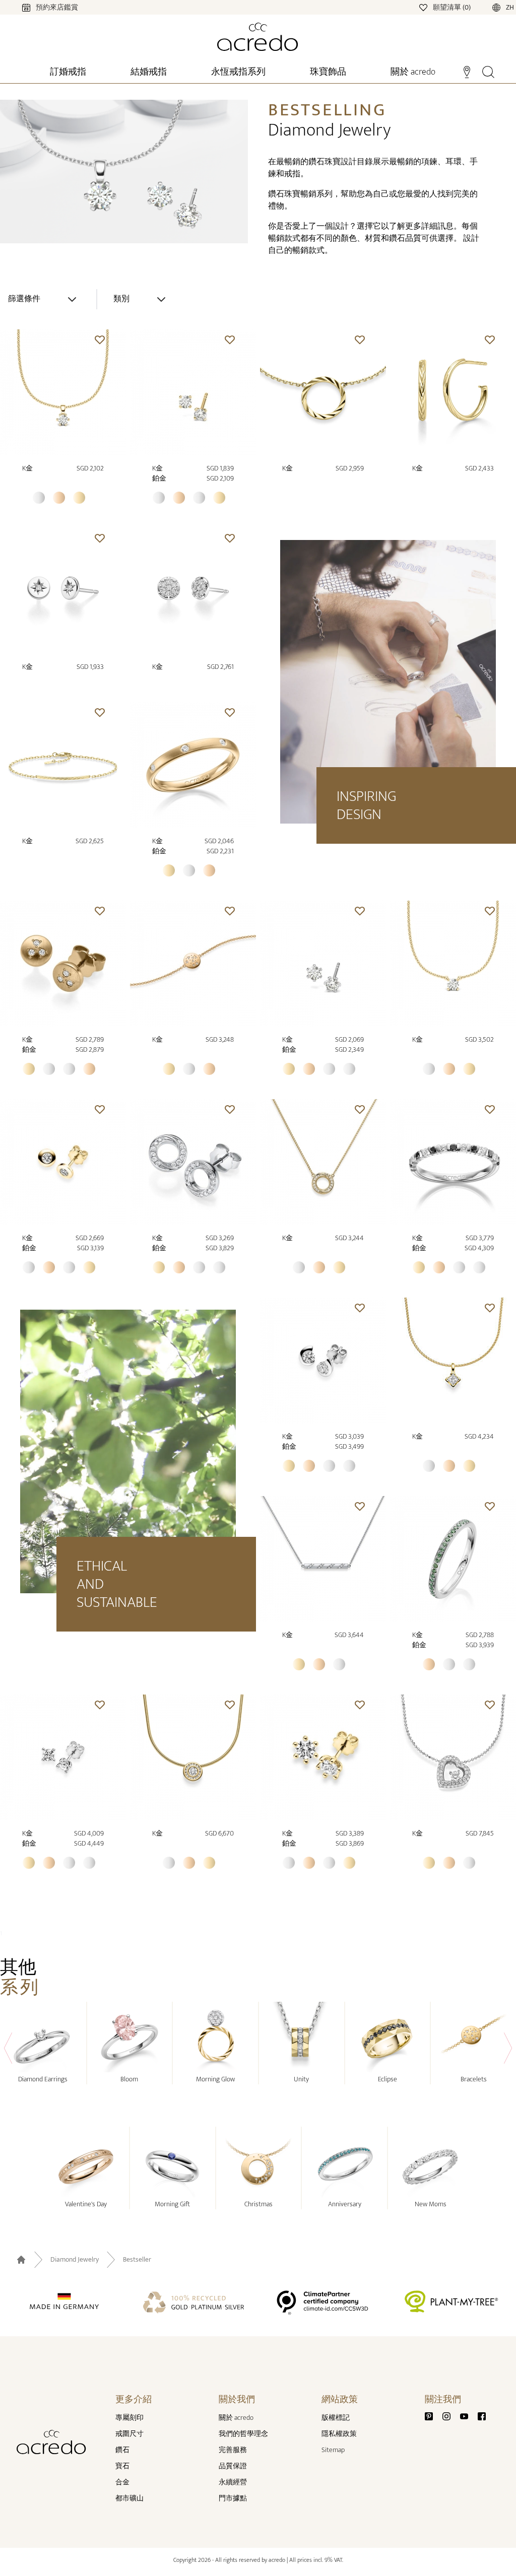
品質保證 (233, 2466)
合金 (122, 2482)
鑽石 (122, 2450)
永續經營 (233, 2482)
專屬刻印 (130, 2418)
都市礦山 (130, 2498)
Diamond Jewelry (75, 2260)
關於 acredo (236, 2418)
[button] (100, 340)
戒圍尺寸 (130, 2434)
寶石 (122, 2466)
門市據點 (233, 2498)
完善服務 (233, 2450)
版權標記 (336, 2418)
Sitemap (333, 2450)
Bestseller (137, 2260)
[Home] (258, 37)
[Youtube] (468, 2416)
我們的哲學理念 (243, 2434)
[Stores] (467, 71)
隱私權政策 (339, 2434)
